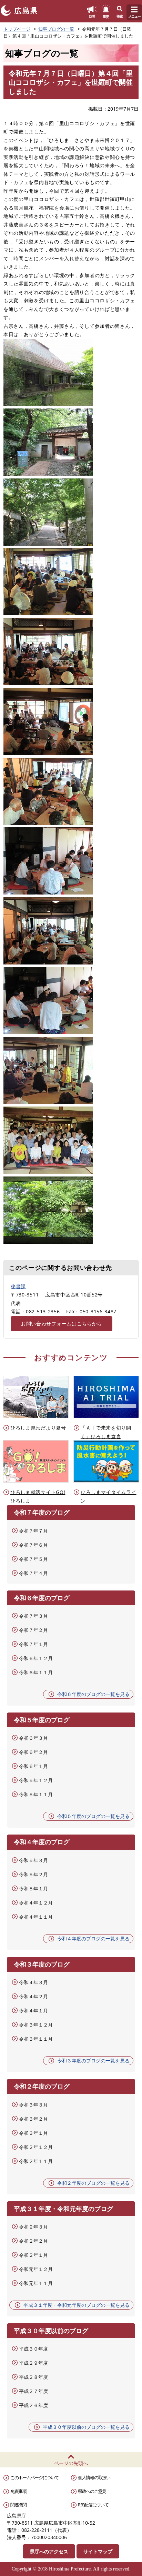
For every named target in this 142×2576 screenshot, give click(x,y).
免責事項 (18, 2491)
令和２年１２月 (36, 2147)
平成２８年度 (33, 2377)
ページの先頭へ (71, 2463)
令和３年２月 (33, 2119)
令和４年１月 (33, 2011)
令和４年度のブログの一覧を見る (93, 1938)
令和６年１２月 (36, 1658)
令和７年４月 (33, 1573)
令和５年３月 (33, 1860)
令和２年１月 (33, 2255)
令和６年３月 (33, 1738)
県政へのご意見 (92, 2491)
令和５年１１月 (36, 1794)
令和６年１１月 (36, 1672)
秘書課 (18, 1286)
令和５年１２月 (36, 1780)
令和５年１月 (33, 1888)
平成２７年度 (33, 2391)
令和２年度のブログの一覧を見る (93, 2183)
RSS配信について (93, 2505)
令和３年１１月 (36, 2039)
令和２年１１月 (36, 2161)
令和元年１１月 (36, 2283)
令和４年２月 (33, 1996)
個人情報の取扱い (94, 2477)
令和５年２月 (33, 1874)
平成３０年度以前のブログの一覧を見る (86, 2427)
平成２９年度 (33, 2363)
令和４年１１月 (36, 1917)
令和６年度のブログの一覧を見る (93, 1694)
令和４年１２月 (36, 1903)
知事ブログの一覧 (56, 29)
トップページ (17, 29)
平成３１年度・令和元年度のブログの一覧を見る (77, 2305)
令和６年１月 (33, 1766)
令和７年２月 (33, 1630)
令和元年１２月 (36, 2269)
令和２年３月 (33, 2227)
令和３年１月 (33, 2133)
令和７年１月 (33, 1644)
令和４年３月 (33, 1982)
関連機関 (18, 2505)
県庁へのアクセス (49, 2551)
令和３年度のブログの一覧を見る (93, 2060)
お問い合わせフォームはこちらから (62, 1324)
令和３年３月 (33, 2105)
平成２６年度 (33, 2405)
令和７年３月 (33, 1616)
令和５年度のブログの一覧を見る (93, 1816)
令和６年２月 (33, 1752)
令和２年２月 (33, 2241)
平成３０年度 (33, 2349)
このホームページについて (34, 2477)
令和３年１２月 (36, 2025)
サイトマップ (98, 2551)
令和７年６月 (33, 1545)
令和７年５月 (33, 1559)
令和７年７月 (33, 1531)
